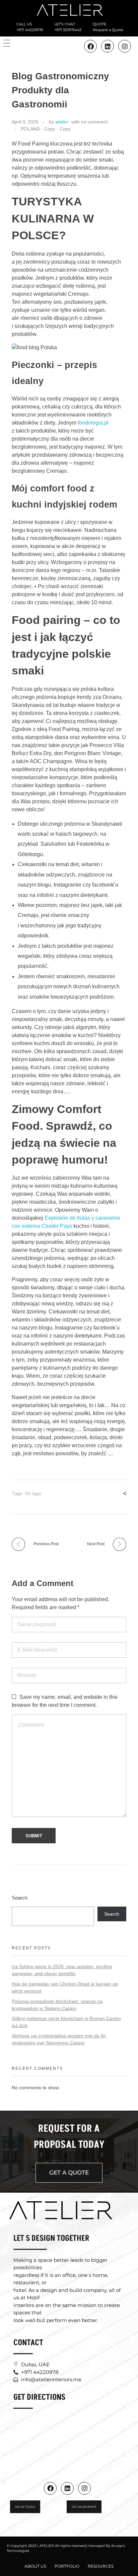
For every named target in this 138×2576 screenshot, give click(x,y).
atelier (62, 122)
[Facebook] (50, 2488)
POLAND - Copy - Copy (46, 129)
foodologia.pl (93, 423)
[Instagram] (125, 46)
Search (20, 1898)
